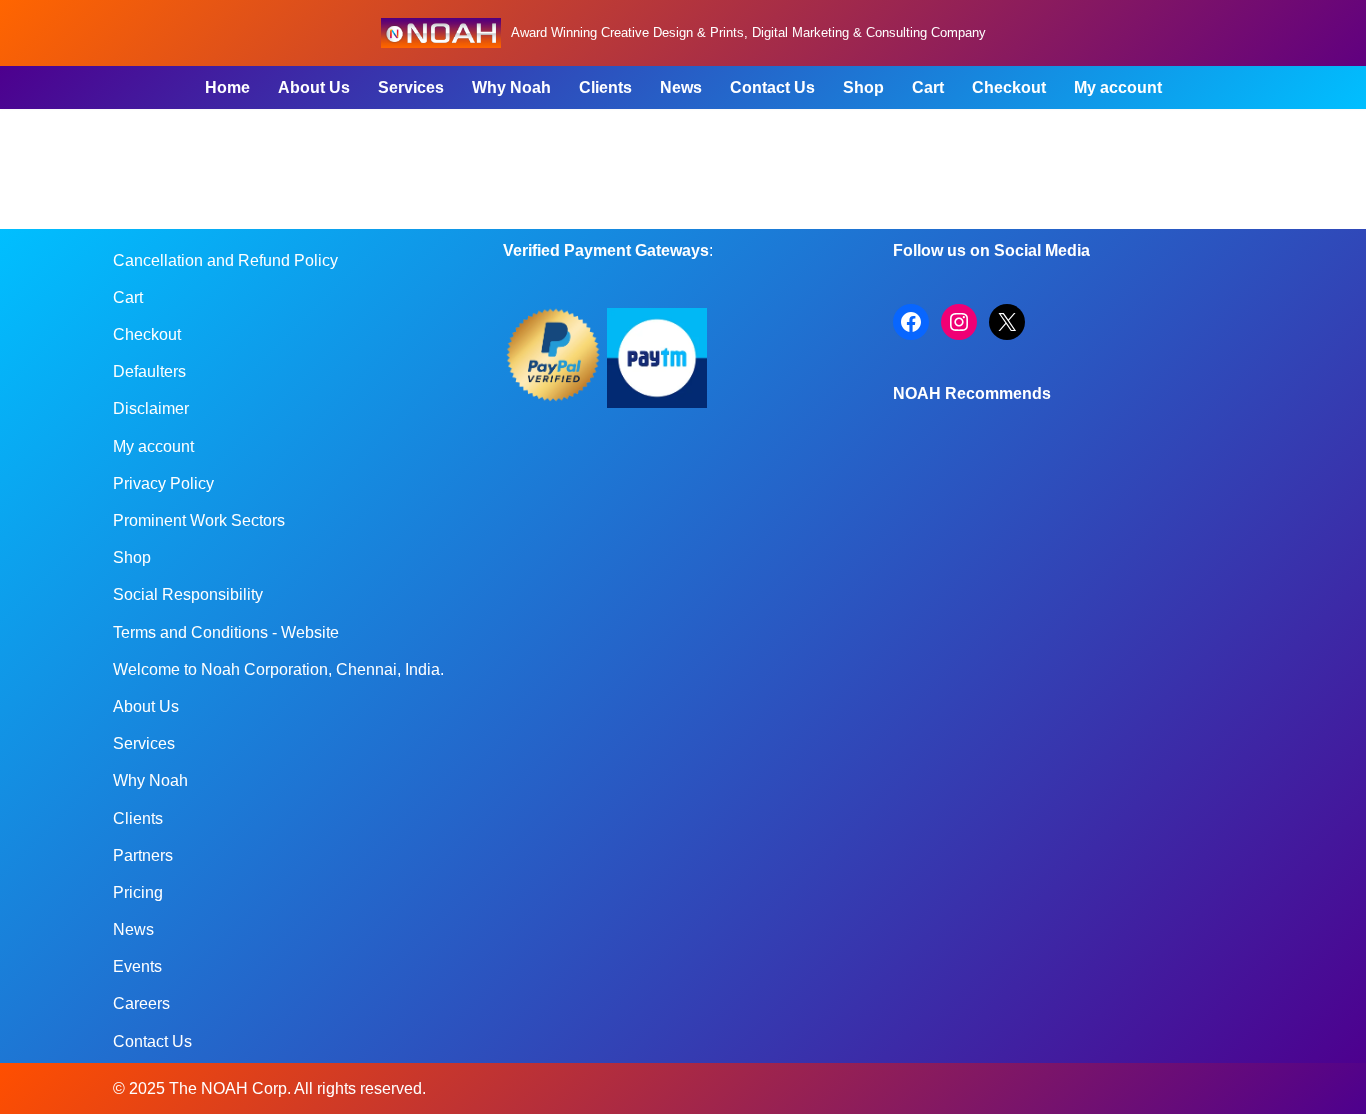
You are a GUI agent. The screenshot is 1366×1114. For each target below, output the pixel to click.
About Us (314, 87)
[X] (1007, 322)
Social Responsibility (188, 594)
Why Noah (511, 87)
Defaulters (149, 371)
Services (411, 87)
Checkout (1009, 87)
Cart (928, 87)
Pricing (138, 892)
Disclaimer (151, 408)
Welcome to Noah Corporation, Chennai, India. (278, 669)
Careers (141, 1003)
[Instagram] (959, 322)
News (681, 87)
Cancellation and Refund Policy (225, 260)
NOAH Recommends (972, 393)
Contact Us (772, 87)
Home (227, 87)
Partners (143, 855)
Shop (863, 87)
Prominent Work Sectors (199, 520)
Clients (605, 87)
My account (1118, 87)
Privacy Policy (163, 483)
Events (137, 966)
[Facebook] (911, 322)
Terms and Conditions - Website (226, 632)
